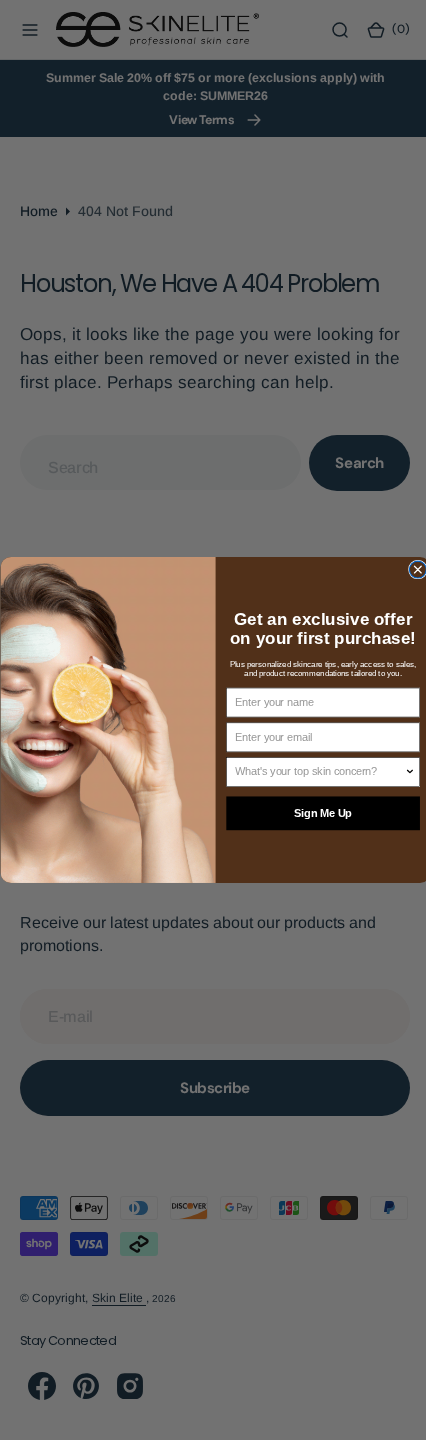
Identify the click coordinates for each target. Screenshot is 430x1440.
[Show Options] (402, 772)
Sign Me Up (315, 814)
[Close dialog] (409, 569)
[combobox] (312, 772)
